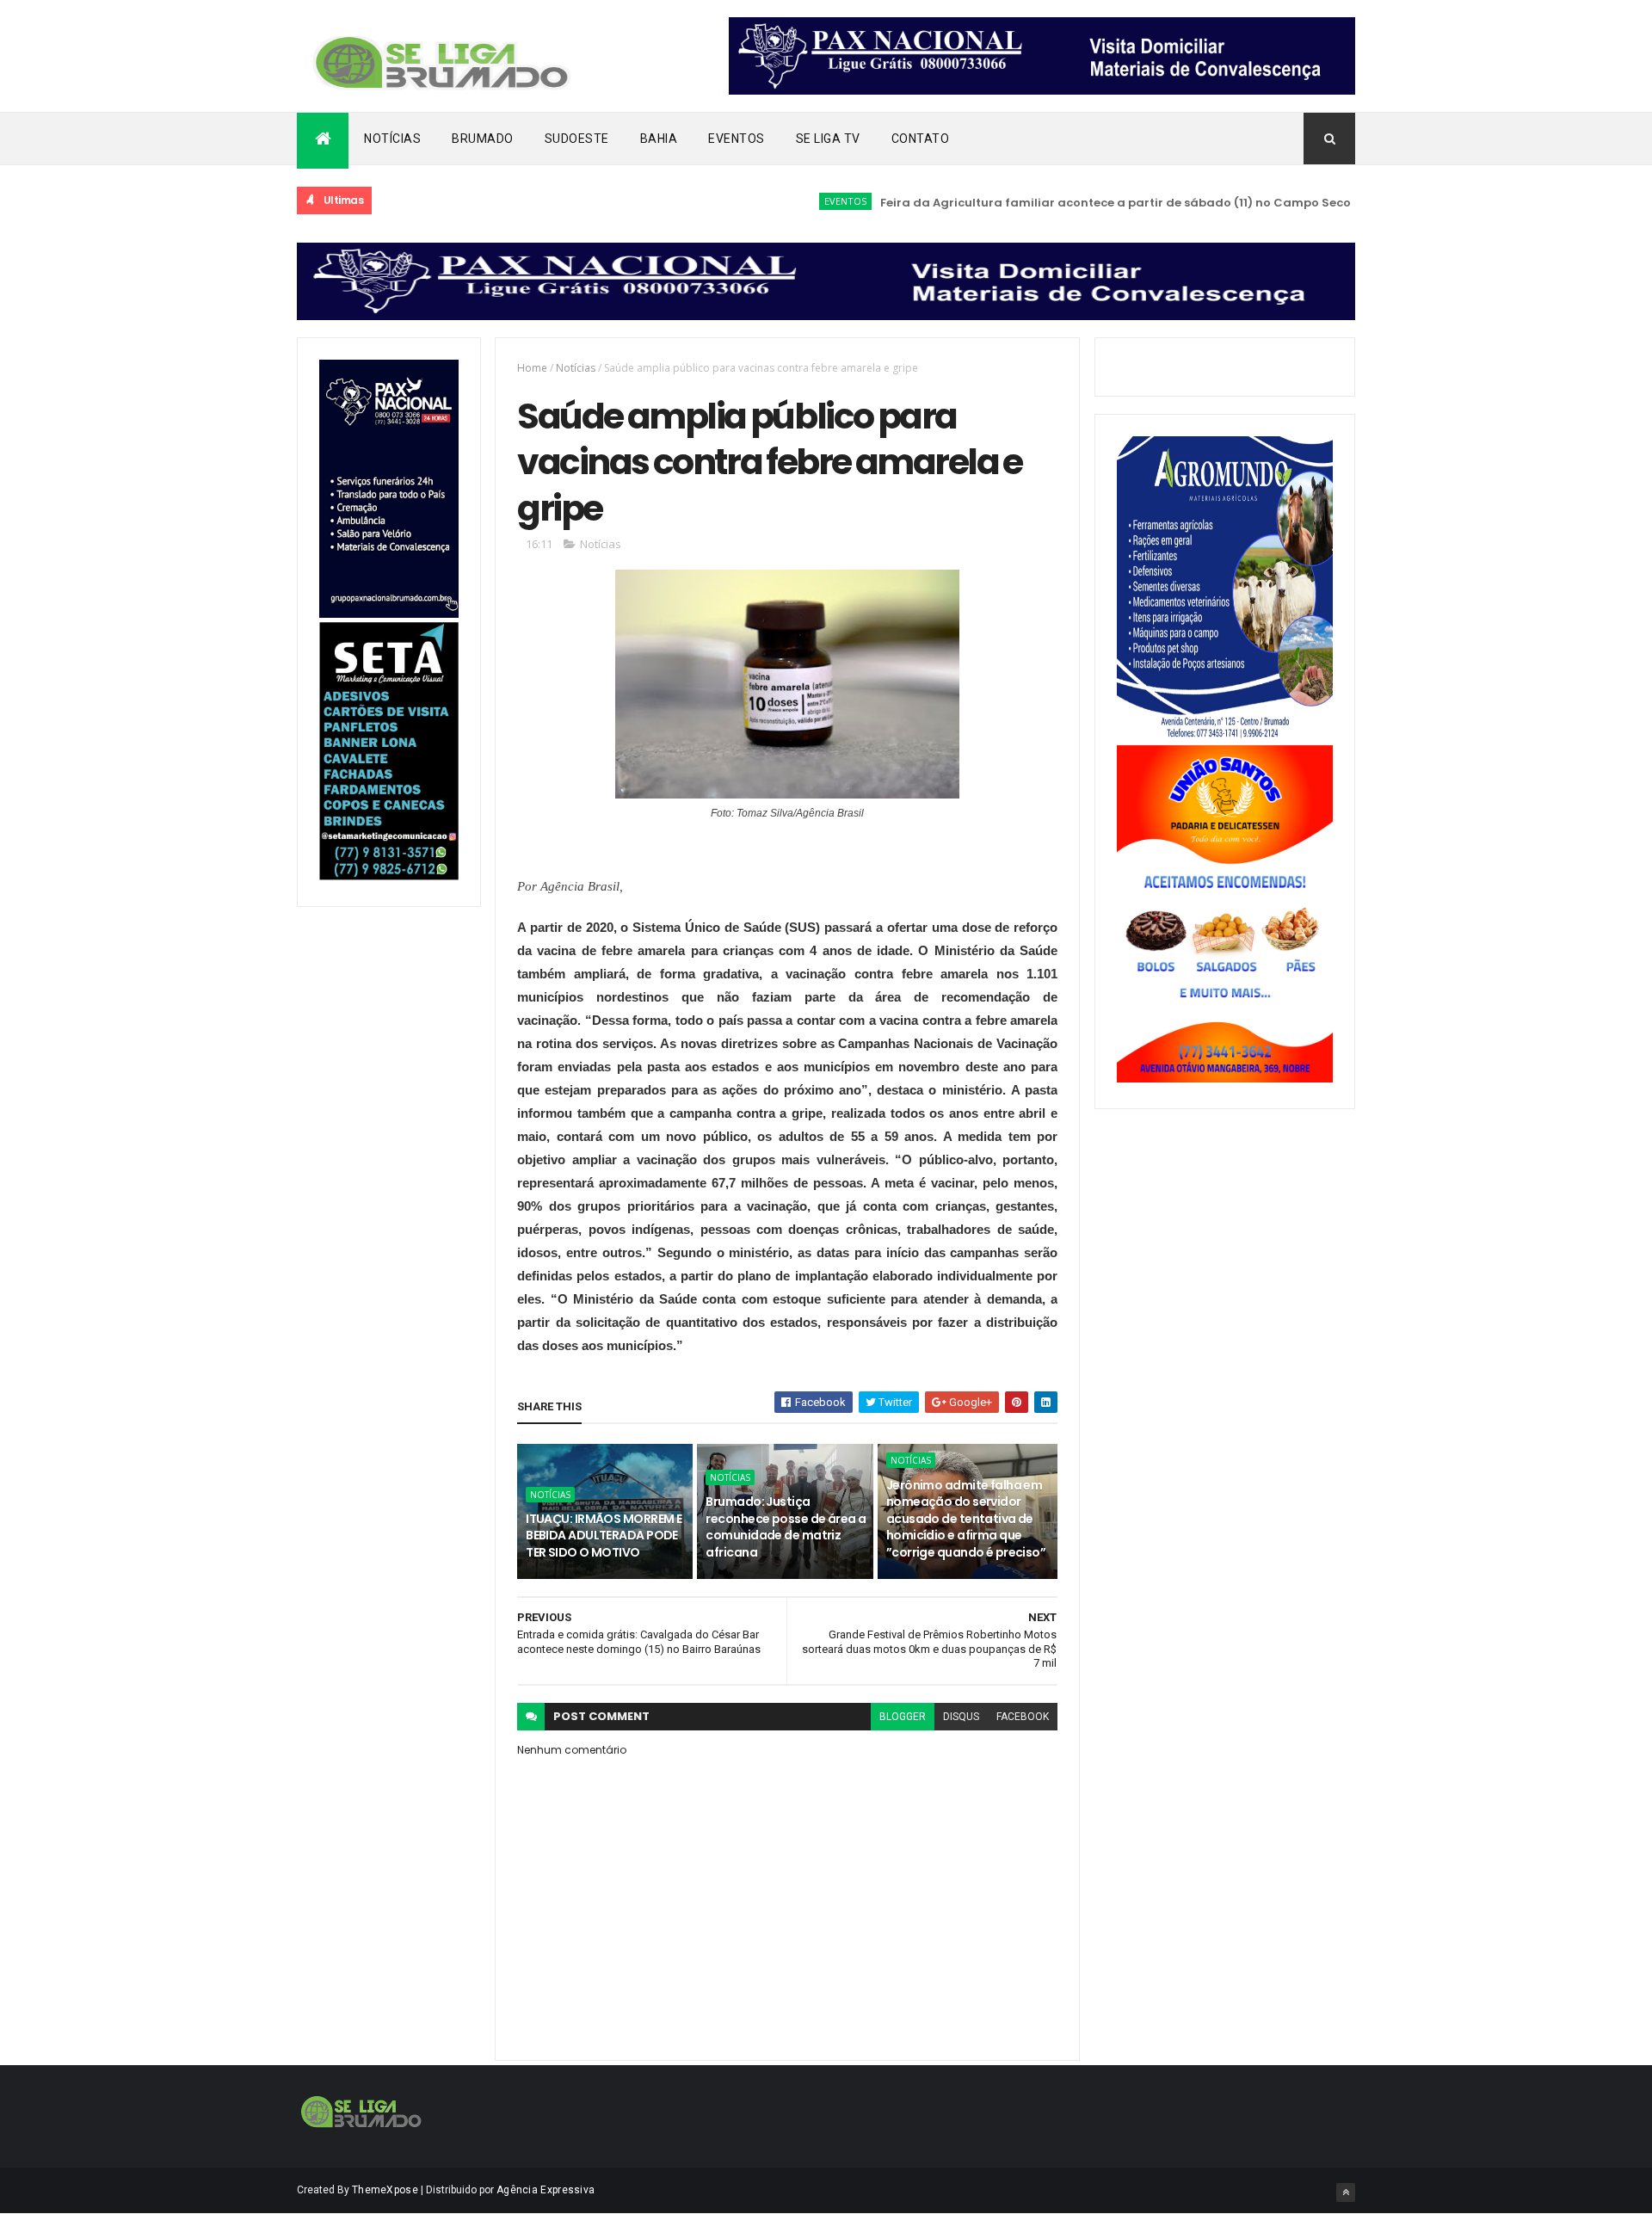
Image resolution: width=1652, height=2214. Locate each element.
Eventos (737, 139)
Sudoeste (577, 139)
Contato (921, 139)
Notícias (392, 139)
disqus (961, 1717)
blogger (903, 1717)
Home (532, 368)
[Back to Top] (1346, 2192)
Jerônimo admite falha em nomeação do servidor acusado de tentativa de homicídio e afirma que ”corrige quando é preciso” (966, 1519)
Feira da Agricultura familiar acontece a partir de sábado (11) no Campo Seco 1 (1075, 203)
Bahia (659, 139)
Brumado (483, 139)
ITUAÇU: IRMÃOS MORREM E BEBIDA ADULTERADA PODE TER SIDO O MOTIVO (604, 1536)
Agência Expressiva (546, 2190)
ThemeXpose (385, 2190)
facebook (1023, 1717)
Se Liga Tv (828, 139)
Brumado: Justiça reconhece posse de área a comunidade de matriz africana (786, 1527)
